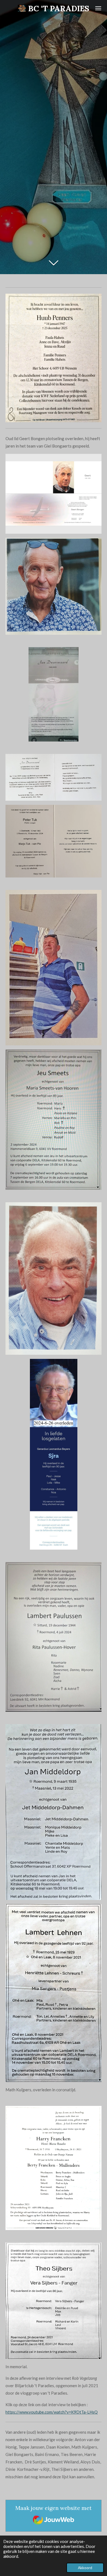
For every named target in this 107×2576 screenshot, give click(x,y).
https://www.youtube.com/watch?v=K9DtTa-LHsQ (52, 2412)
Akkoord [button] (85, 2568)
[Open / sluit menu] (98, 8)
